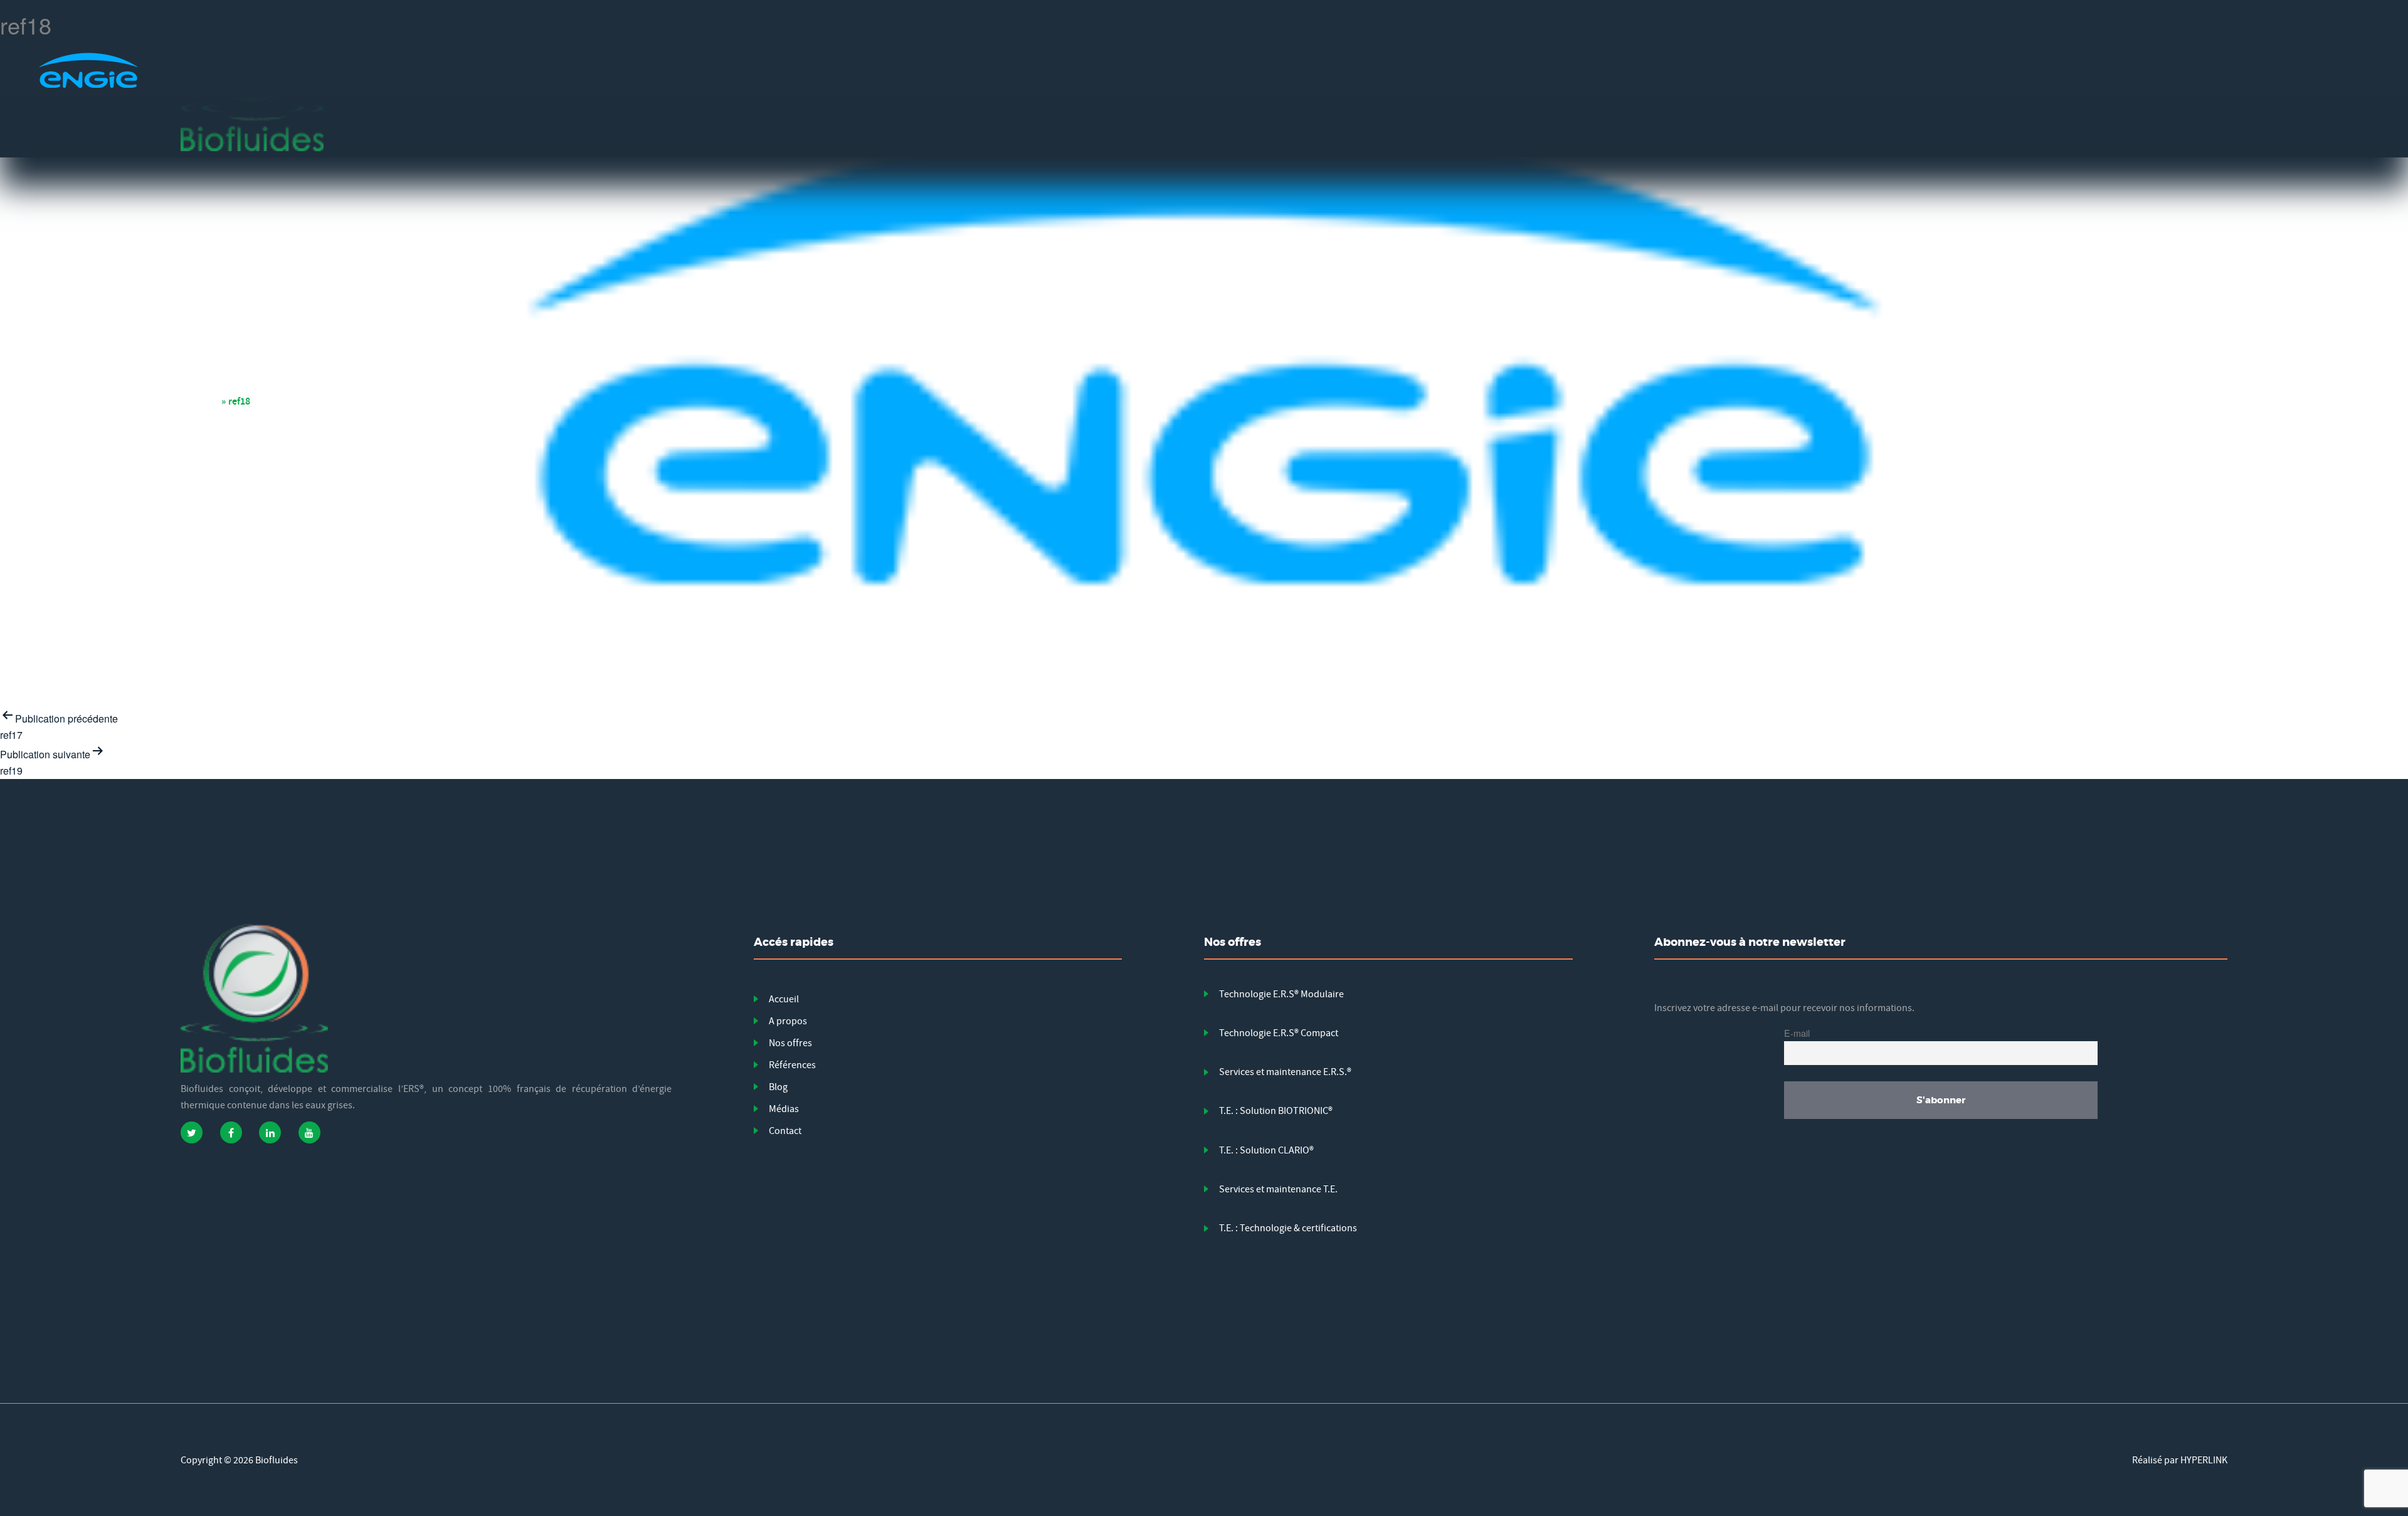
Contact (785, 1131)
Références (792, 1065)
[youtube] (309, 1132)
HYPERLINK (2204, 1460)
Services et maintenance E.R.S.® (1285, 1072)
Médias (784, 1109)
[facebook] (231, 1132)
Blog (778, 1087)
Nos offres (790, 1043)
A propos (788, 1021)
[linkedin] (270, 1132)
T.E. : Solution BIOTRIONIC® (1276, 1111)
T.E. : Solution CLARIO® (1266, 1150)
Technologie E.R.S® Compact (1279, 1033)
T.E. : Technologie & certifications (1288, 1228)
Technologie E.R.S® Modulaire (1281, 994)
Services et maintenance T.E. (1278, 1189)
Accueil (204, 401)
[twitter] (192, 1132)
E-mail (1797, 1033)
